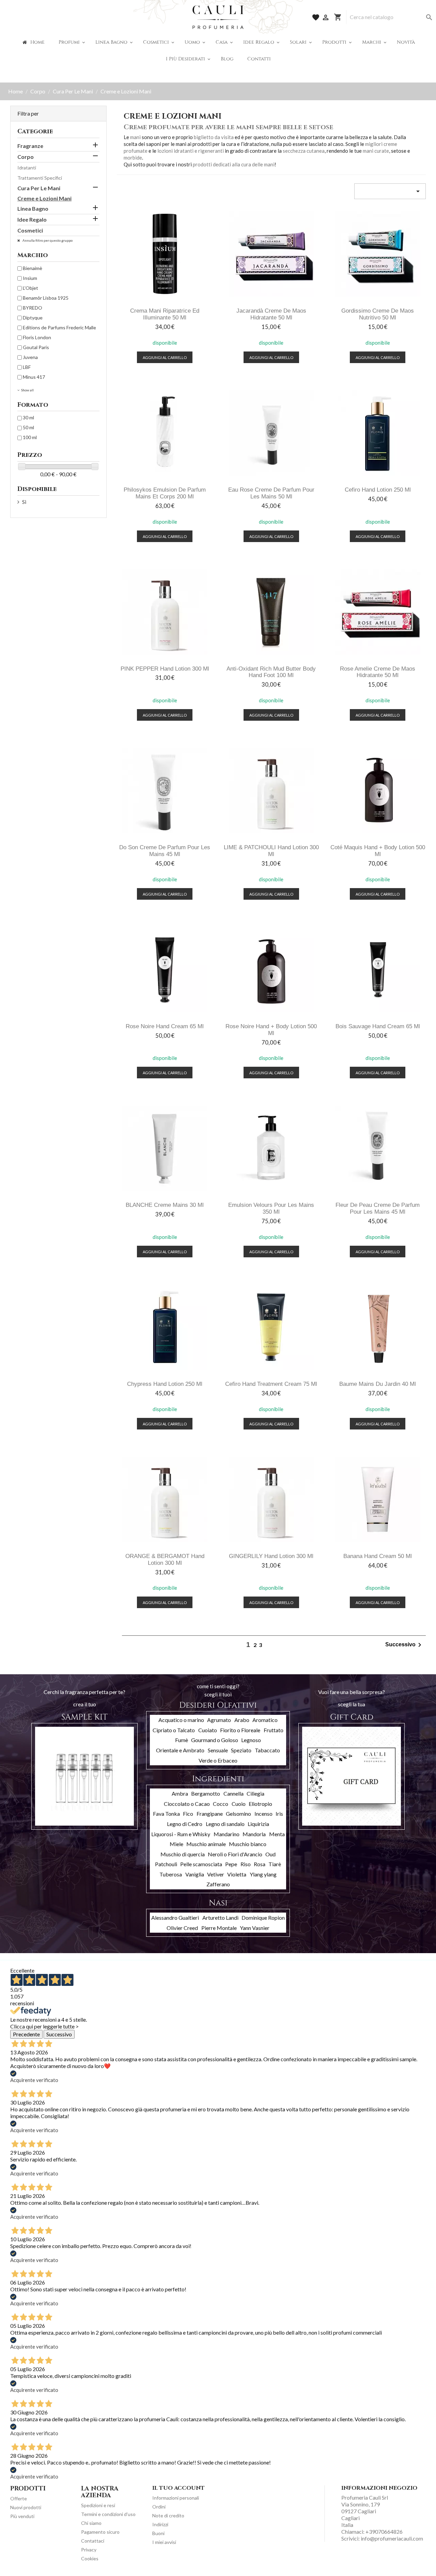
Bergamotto (206, 1793)
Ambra (180, 1793)
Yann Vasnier (255, 1928)
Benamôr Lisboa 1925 (46, 298)
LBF (27, 367)
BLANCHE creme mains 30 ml (165, 1205)
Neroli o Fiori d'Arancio (235, 1854)
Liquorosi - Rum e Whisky (181, 1834)
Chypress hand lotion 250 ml (165, 1384)
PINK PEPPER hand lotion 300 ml (165, 669)
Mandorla (254, 1834)
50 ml (28, 427)
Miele (176, 1844)
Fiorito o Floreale (240, 1730)
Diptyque (33, 318)
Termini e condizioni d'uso (108, 2514)
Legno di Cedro (185, 1824)
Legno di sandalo (225, 1824)
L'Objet (30, 288)
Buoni (158, 2533)
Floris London (37, 337)
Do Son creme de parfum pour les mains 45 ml (165, 851)
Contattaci (93, 2541)
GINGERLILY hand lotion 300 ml (271, 1556)
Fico (188, 1814)
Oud (270, 1854)
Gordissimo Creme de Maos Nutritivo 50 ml (378, 314)
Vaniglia (195, 1874)
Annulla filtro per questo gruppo (47, 240)
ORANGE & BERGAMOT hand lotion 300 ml (165, 1560)
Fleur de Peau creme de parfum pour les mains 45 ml (378, 1208)
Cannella (233, 1793)
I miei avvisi (164, 2542)
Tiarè (275, 1864)
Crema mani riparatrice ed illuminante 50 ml (165, 314)
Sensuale (218, 1750)
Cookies (90, 2558)
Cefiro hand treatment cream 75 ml (271, 1384)
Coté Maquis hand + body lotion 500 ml (378, 851)
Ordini (159, 2507)
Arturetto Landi (220, 1918)
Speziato (241, 1750)
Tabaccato (267, 1750)
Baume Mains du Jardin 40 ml (378, 1384)
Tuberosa (171, 1874)
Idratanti (27, 168)
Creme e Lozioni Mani (44, 198)
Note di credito (168, 2515)
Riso (246, 1864)
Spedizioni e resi (98, 2505)
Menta (277, 1834)
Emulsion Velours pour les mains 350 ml (271, 1208)
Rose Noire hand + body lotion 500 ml (271, 1030)
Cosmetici (30, 230)
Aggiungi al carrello (165, 357)
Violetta (237, 1874)
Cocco (221, 1804)
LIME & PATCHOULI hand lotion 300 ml (271, 851)
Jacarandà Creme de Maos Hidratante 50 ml (271, 314)
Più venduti (22, 2516)
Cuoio (239, 1804)
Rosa (260, 1864)
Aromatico (265, 1720)
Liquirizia (258, 1824)
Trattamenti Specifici (40, 178)
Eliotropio (260, 1804)
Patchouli (166, 1864)
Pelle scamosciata (201, 1864)
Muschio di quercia (183, 1854)
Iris (279, 1814)
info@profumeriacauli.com (392, 2538)
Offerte (19, 2498)
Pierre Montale (219, 1928)
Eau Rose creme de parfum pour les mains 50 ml (271, 493)
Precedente (26, 2034)
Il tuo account (178, 2488)
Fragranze (30, 146)
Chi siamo (91, 2523)
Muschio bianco (248, 1844)
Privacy (89, 2550)
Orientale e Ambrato (180, 1750)
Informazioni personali (176, 2498)
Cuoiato (208, 1730)
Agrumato (219, 1720)
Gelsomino (238, 1814)
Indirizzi (160, 2524)
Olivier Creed (182, 1928)
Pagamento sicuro (100, 2532)
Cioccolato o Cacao (187, 1804)
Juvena (30, 357)
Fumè (182, 1740)
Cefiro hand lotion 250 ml (378, 490)
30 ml (28, 417)
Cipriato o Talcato (174, 1730)
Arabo (242, 1720)
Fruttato (274, 1730)
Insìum (30, 278)
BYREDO (33, 308)
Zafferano (218, 1884)
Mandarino (227, 1834)
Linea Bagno (33, 208)
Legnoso (251, 1740)
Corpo (26, 157)
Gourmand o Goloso (215, 1740)
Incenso (263, 1814)
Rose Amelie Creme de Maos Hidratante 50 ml (378, 672)
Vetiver (216, 1874)
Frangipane (210, 1814)
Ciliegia (255, 1793)
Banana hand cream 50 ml (378, 1556)
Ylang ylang (263, 1874)
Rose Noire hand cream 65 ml (165, 1026)
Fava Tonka (166, 1814)
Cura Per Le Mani (39, 188)
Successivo (404, 1645)
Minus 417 (34, 377)
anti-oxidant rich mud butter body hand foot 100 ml (271, 672)
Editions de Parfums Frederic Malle (59, 327)
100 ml (30, 437)
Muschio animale (206, 1844)
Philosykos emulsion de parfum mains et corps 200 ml (165, 493)
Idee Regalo (32, 219)
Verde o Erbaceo (218, 1760)
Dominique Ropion (263, 1918)
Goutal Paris (36, 347)
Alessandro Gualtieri (175, 1918)
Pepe (231, 1864)
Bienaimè (33, 268)
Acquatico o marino (181, 1720)
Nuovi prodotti (26, 2507)
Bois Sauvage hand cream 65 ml (378, 1026)
